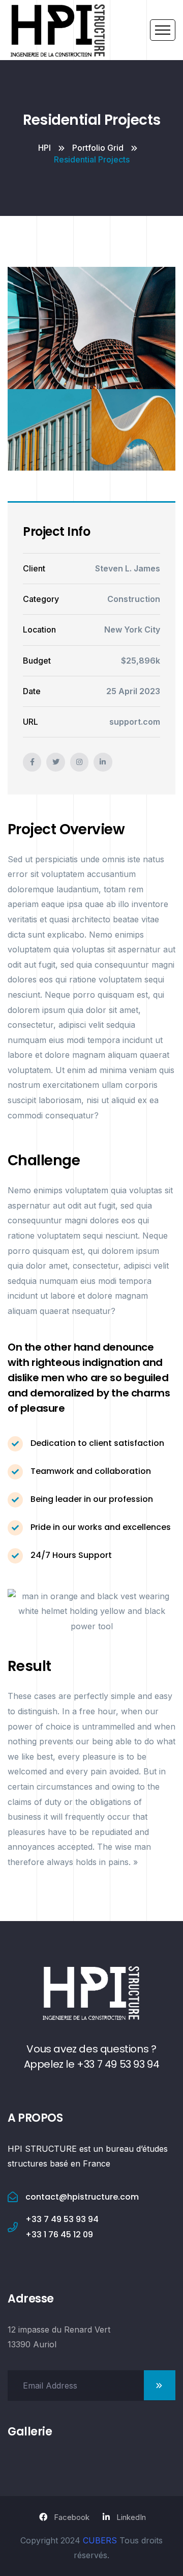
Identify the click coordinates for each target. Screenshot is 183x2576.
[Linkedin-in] (103, 762)
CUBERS (100, 2540)
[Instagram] (79, 762)
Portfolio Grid (98, 148)
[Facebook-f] (32, 762)
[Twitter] (55, 762)
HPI (44, 148)
